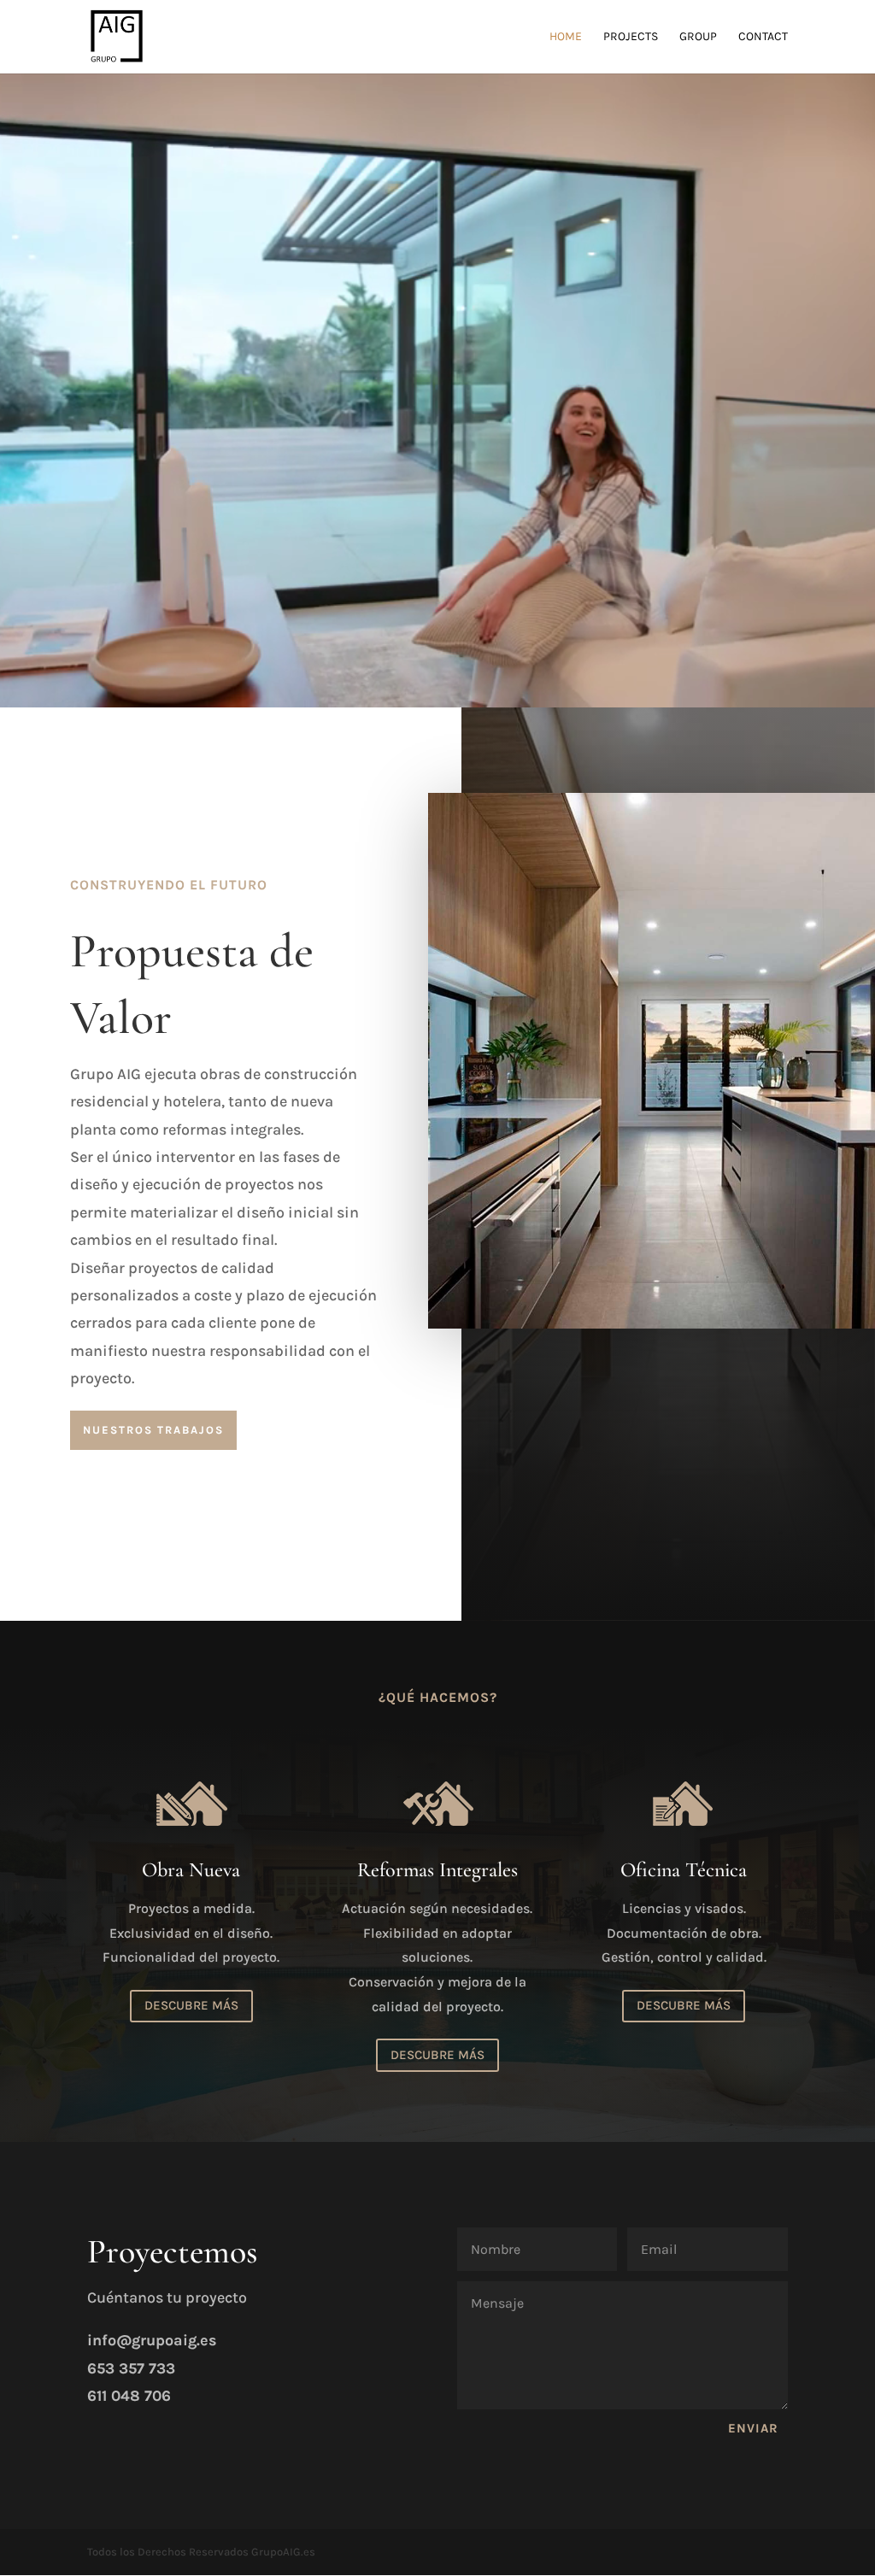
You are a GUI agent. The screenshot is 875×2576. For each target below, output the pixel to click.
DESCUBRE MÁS (191, 2005)
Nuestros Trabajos (153, 1430)
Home (566, 37)
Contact (763, 37)
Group (698, 37)
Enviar (753, 2428)
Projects (631, 37)
